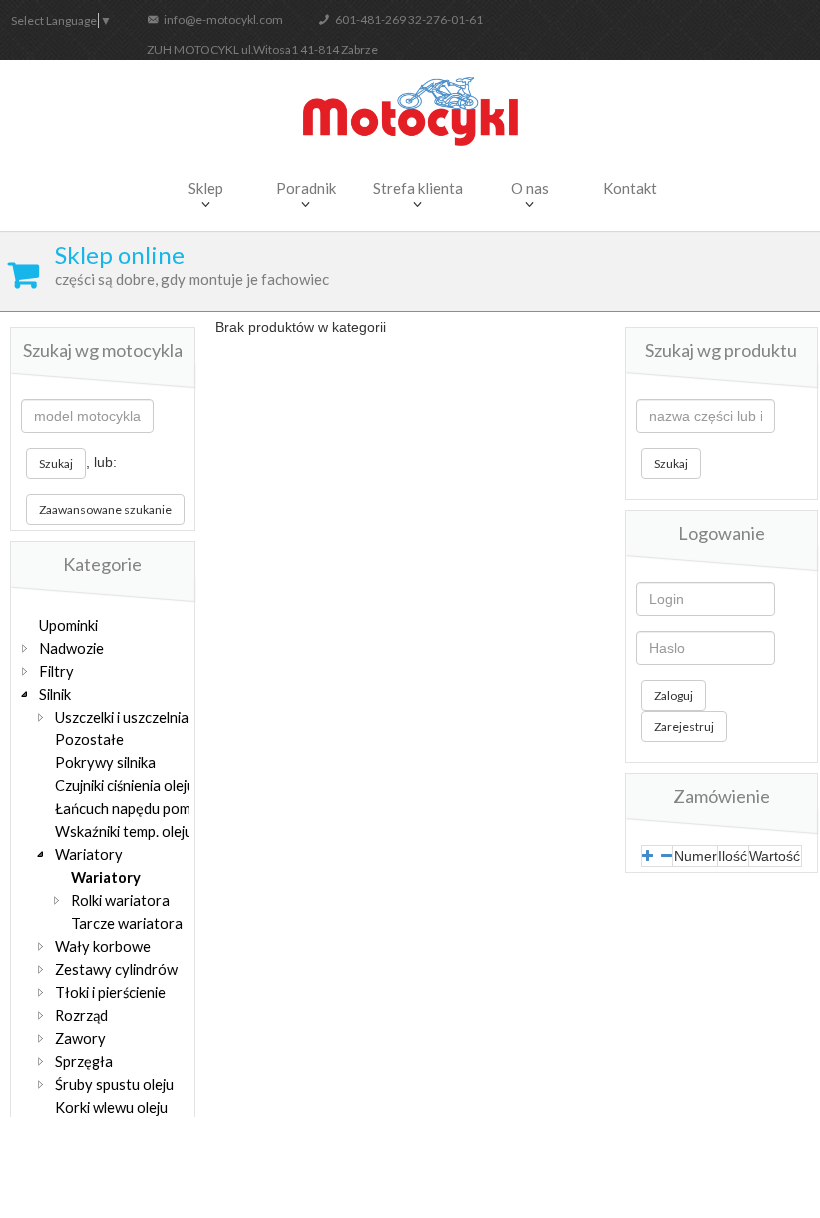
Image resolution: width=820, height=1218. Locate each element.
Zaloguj (673, 695)
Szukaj (56, 463)
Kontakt (630, 188)
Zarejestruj (684, 726)
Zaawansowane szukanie (105, 509)
